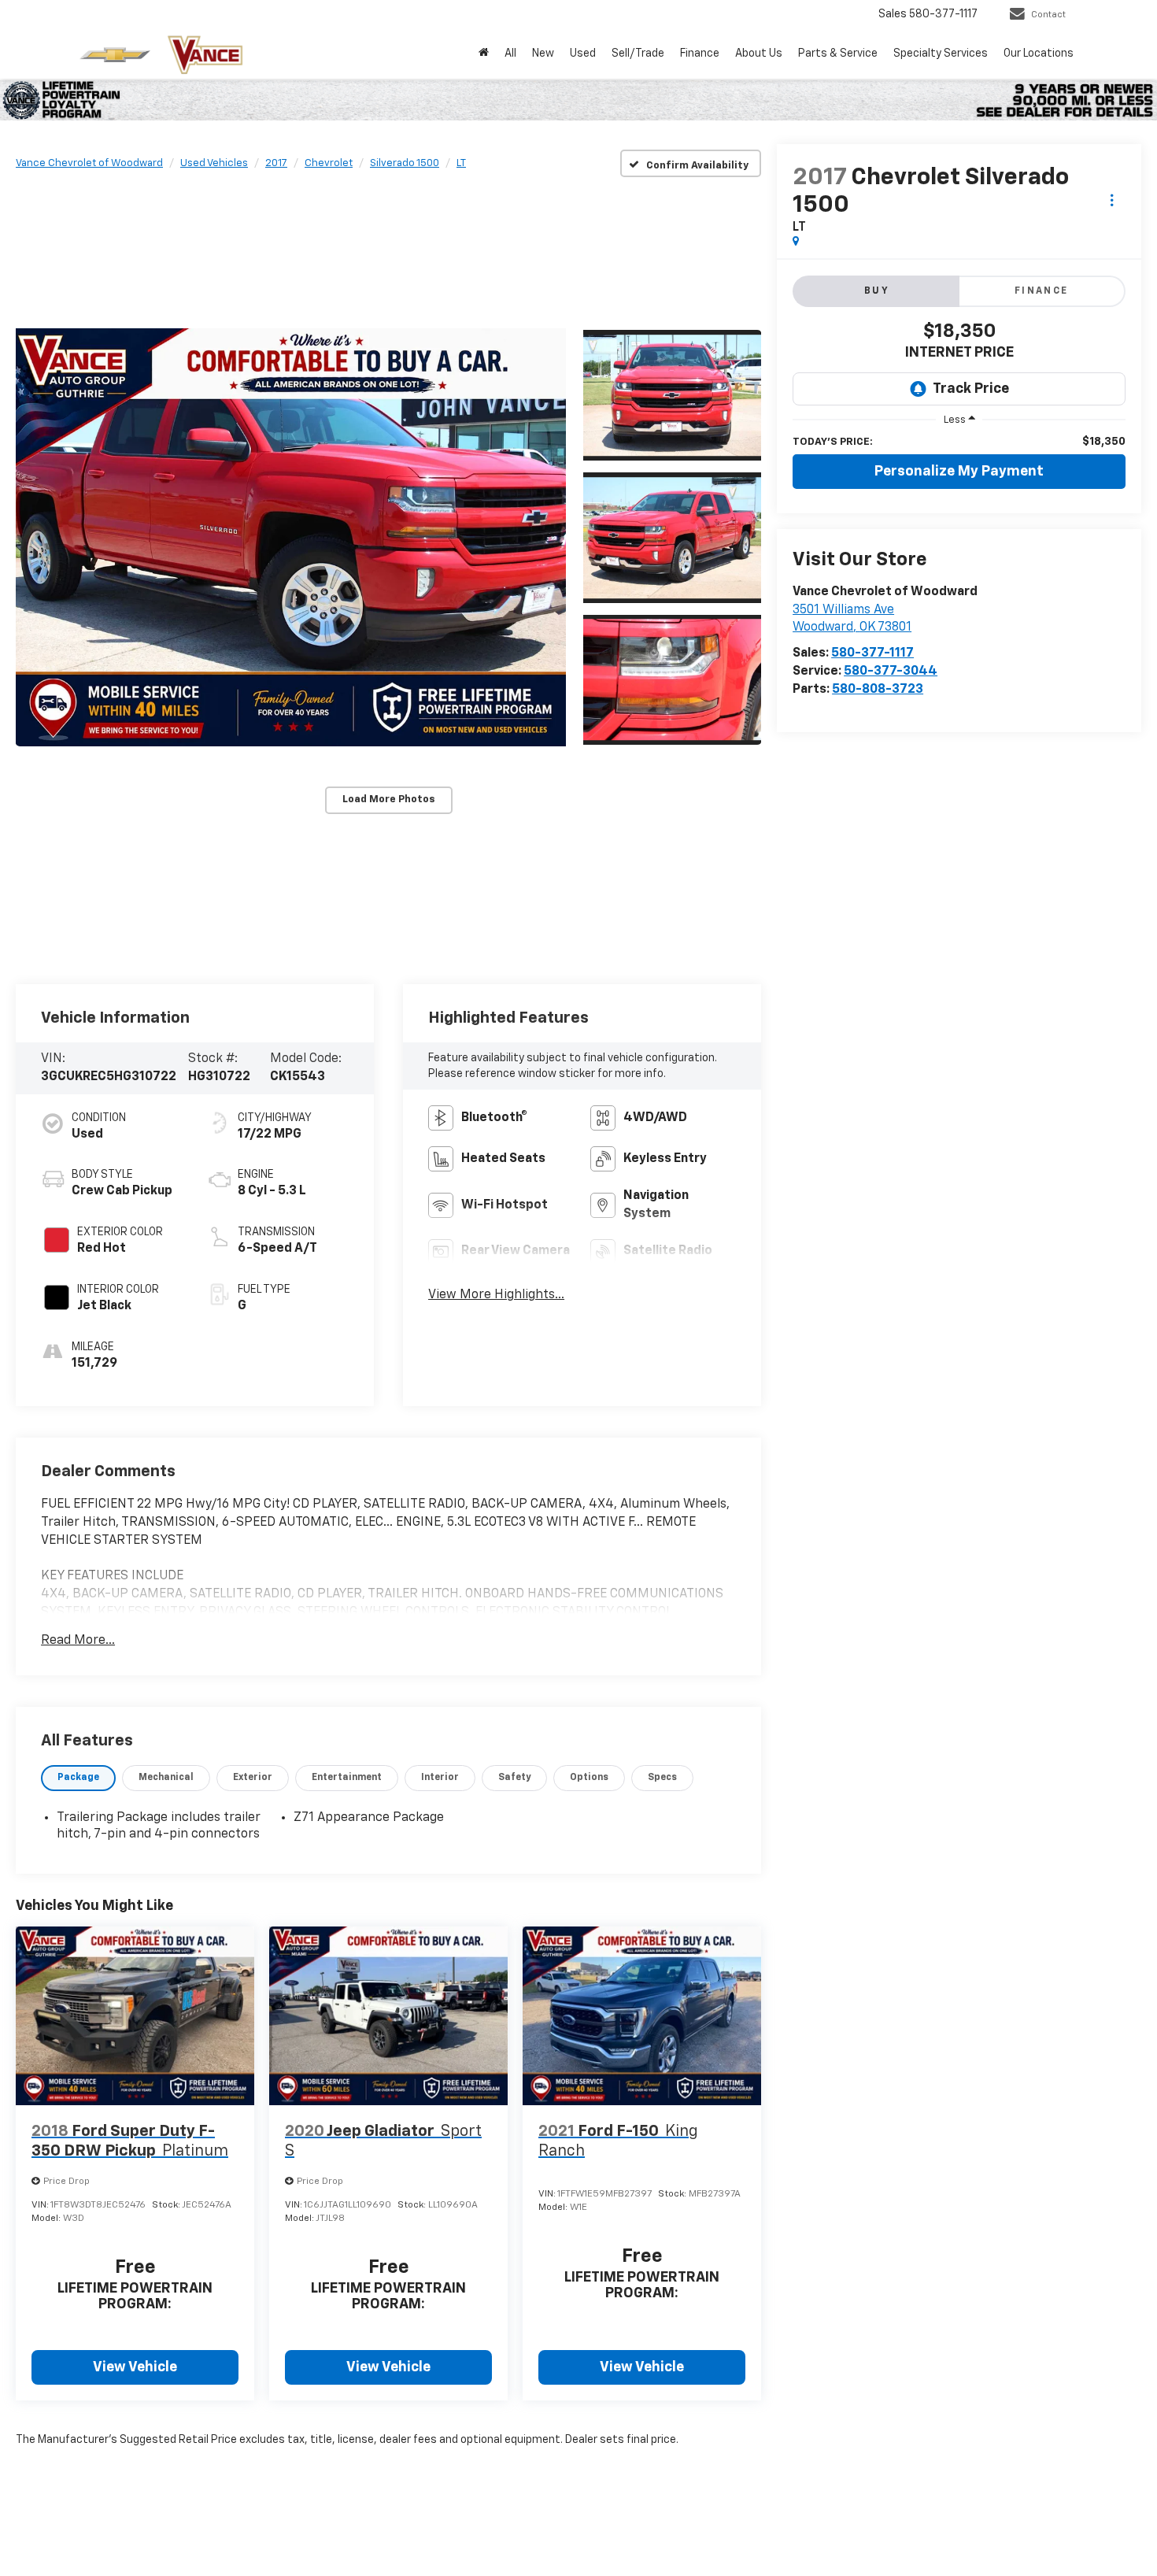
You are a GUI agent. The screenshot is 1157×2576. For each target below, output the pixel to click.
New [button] (543, 54)
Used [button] (583, 54)
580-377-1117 (872, 653)
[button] (291, 537)
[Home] (484, 54)
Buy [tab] (877, 291)
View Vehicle (135, 2367)
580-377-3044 (891, 672)
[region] (959, 442)
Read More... (78, 1641)
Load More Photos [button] (389, 799)
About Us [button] (759, 54)
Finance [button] (700, 54)
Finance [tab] (1042, 291)
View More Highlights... (496, 1295)
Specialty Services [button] (941, 54)
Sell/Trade (638, 54)
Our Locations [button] (1039, 54)
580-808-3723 (878, 690)
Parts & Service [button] (838, 54)
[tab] (78, 1778)
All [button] (510, 54)
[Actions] (1112, 200)
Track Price (971, 389)
